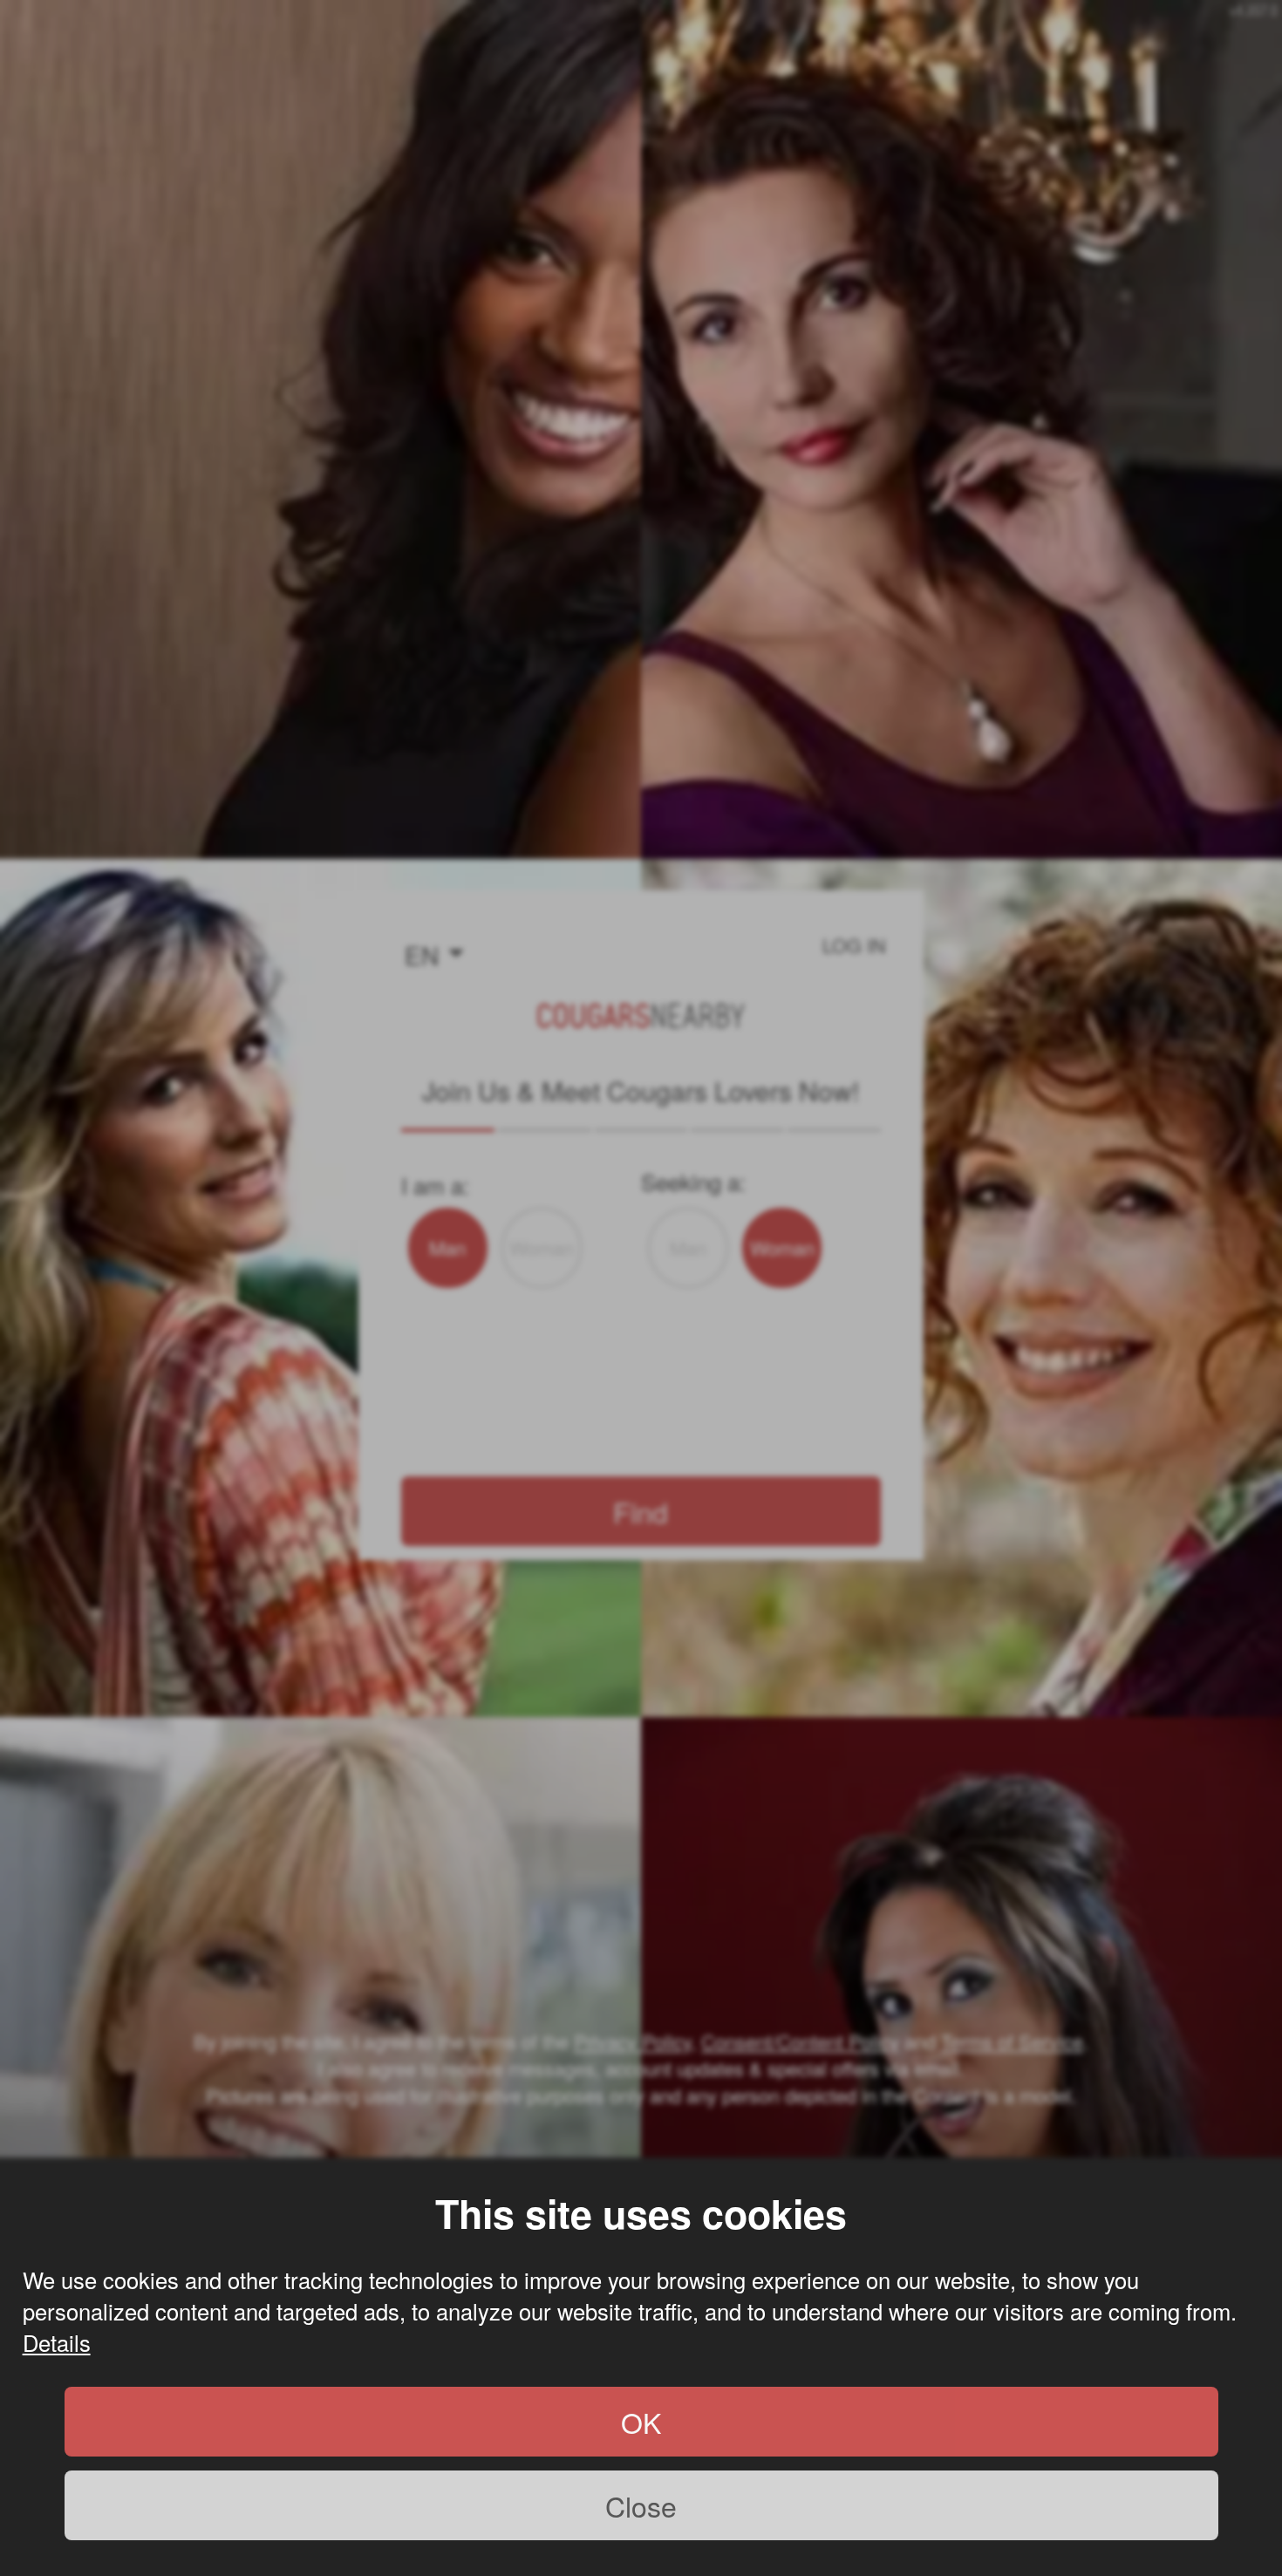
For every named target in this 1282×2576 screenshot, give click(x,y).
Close (641, 2505)
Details (57, 2342)
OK (641, 2422)
